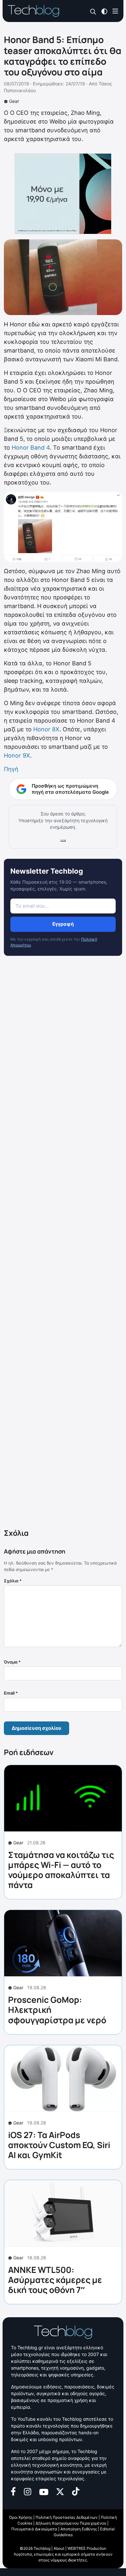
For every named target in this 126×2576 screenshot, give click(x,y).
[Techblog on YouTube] (44, 2491)
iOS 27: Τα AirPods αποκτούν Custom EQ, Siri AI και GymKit (59, 2145)
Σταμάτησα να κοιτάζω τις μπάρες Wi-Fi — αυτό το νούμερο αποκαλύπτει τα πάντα (61, 1870)
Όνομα (12, 1662)
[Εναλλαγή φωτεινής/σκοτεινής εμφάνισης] (104, 11)
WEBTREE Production (87, 2548)
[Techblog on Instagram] (27, 2491)
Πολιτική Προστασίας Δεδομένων (67, 2517)
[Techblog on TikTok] (76, 2491)
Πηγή (11, 769)
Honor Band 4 (31, 448)
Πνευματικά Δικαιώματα (34, 2529)
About (59, 2548)
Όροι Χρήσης (21, 2517)
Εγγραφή (63, 924)
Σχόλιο (13, 1581)
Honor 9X (17, 755)
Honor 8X (46, 729)
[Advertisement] (63, 1244)
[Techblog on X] (60, 2491)
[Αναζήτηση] (93, 11)
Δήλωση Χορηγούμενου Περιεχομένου (71, 2523)
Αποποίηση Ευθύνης (79, 2529)
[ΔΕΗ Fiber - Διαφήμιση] (63, 194)
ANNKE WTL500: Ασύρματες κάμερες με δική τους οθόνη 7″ (55, 2280)
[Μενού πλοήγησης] (115, 11)
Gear (14, 101)
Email (11, 1693)
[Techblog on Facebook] (13, 2491)
